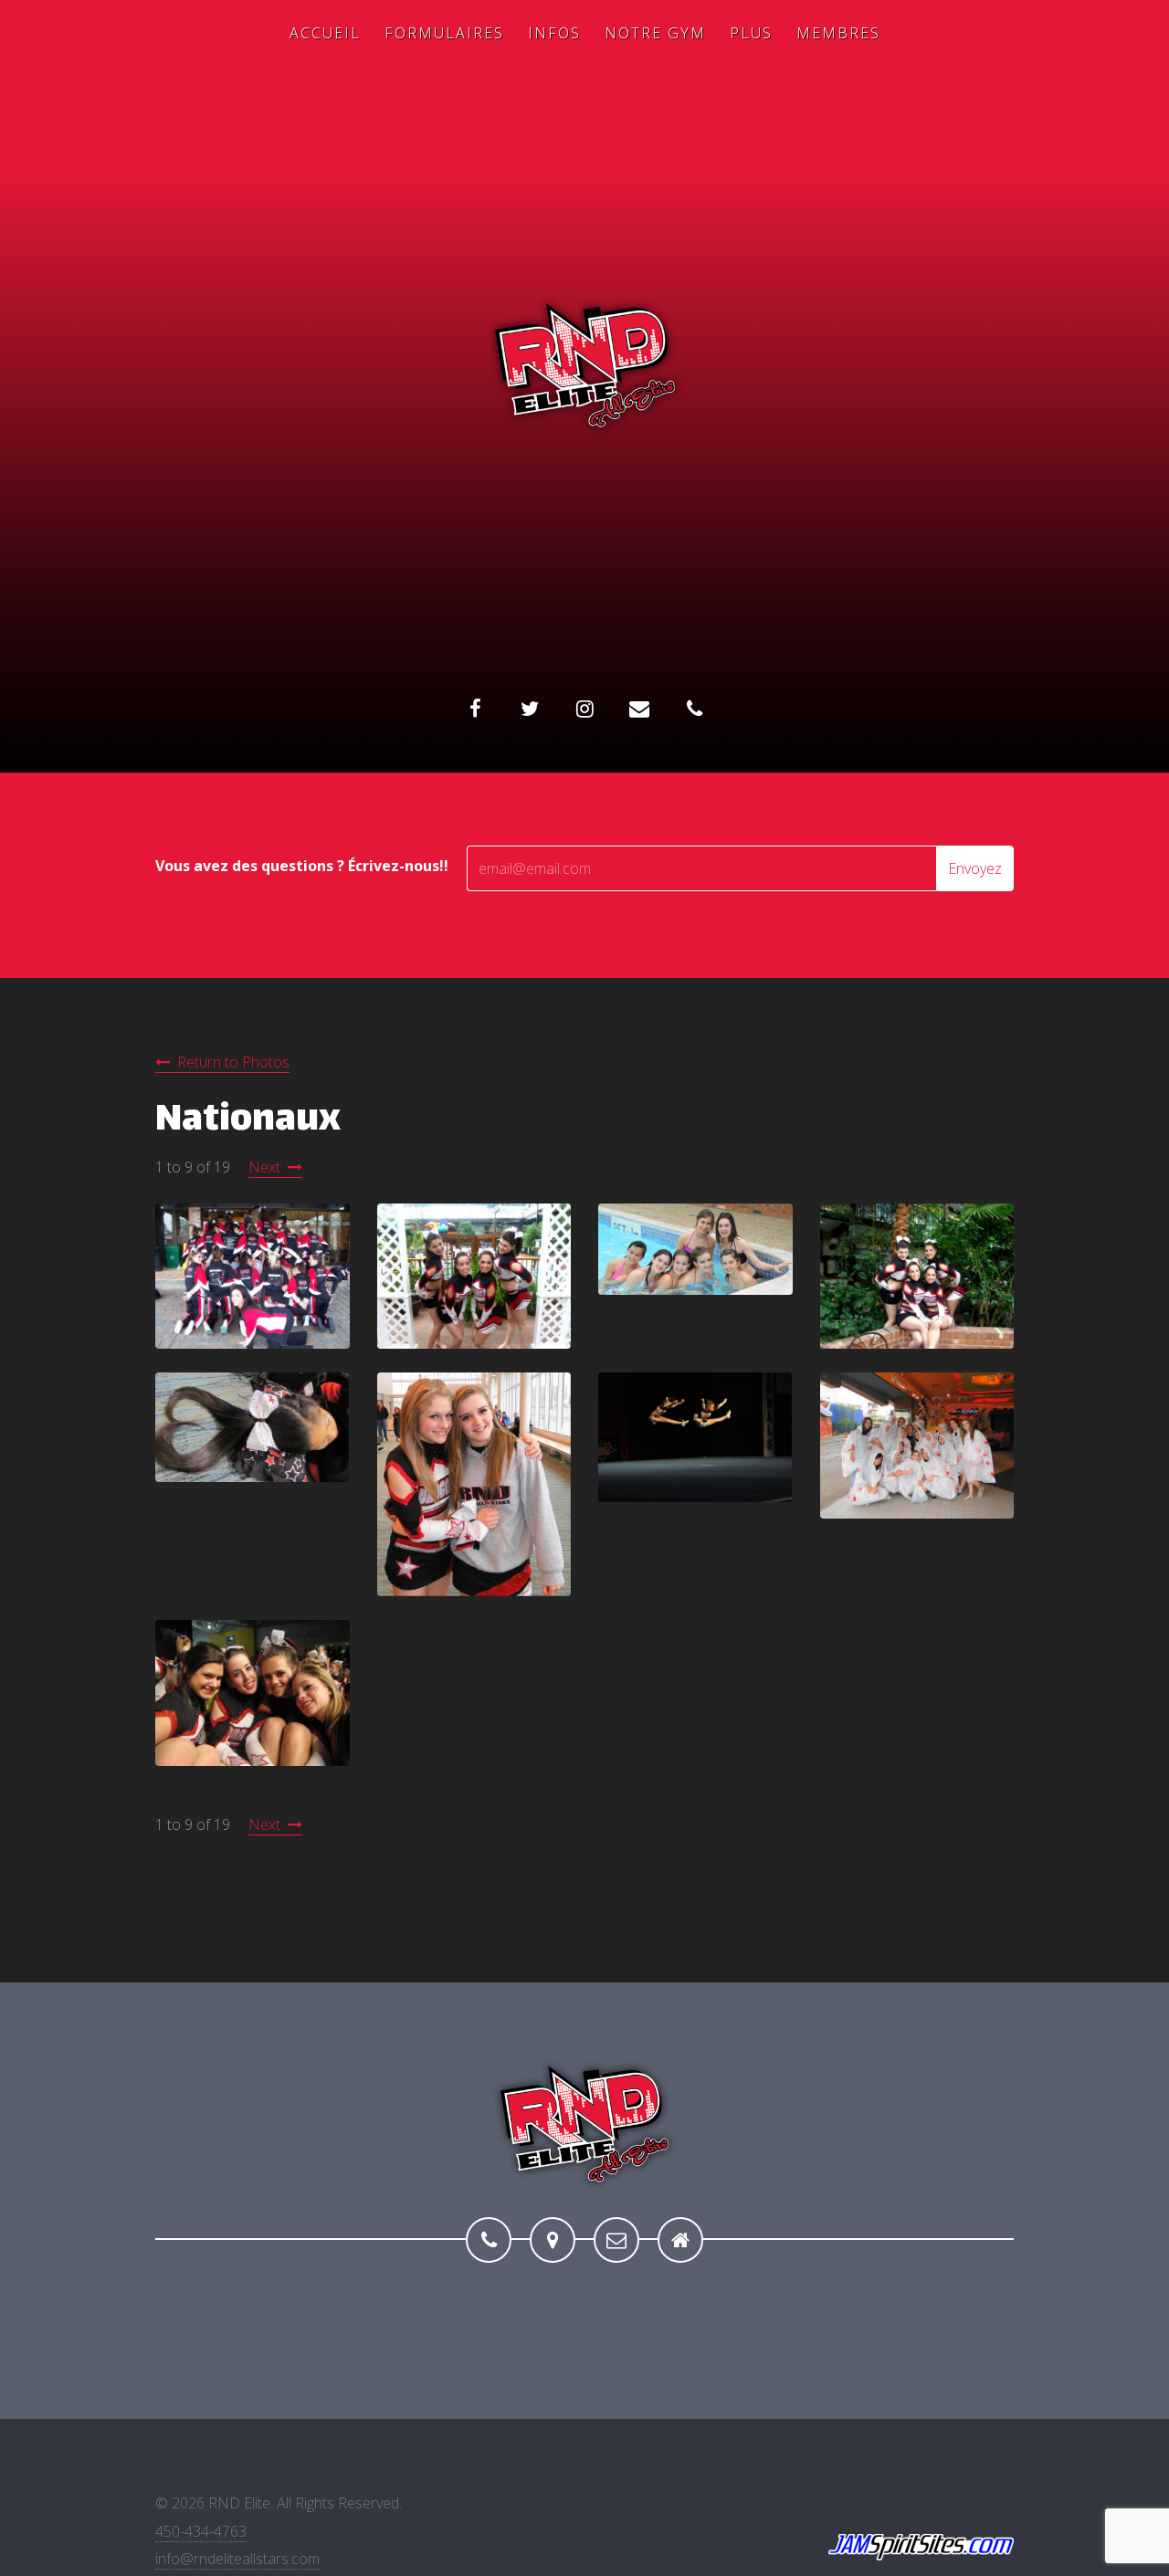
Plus (751, 33)
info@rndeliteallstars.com (237, 2559)
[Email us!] (616, 2240)
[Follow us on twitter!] (530, 709)
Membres (838, 33)
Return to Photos (233, 1062)
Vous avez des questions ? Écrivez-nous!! (302, 866)
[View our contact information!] (694, 709)
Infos (554, 33)
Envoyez (975, 868)
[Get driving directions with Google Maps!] (553, 2240)
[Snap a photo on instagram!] (584, 709)
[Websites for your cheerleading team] (921, 2548)
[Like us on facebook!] (475, 709)
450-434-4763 (201, 2531)
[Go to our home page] (680, 2240)
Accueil (325, 33)
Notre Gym (655, 33)
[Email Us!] (639, 709)
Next (264, 1167)
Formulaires (444, 33)
